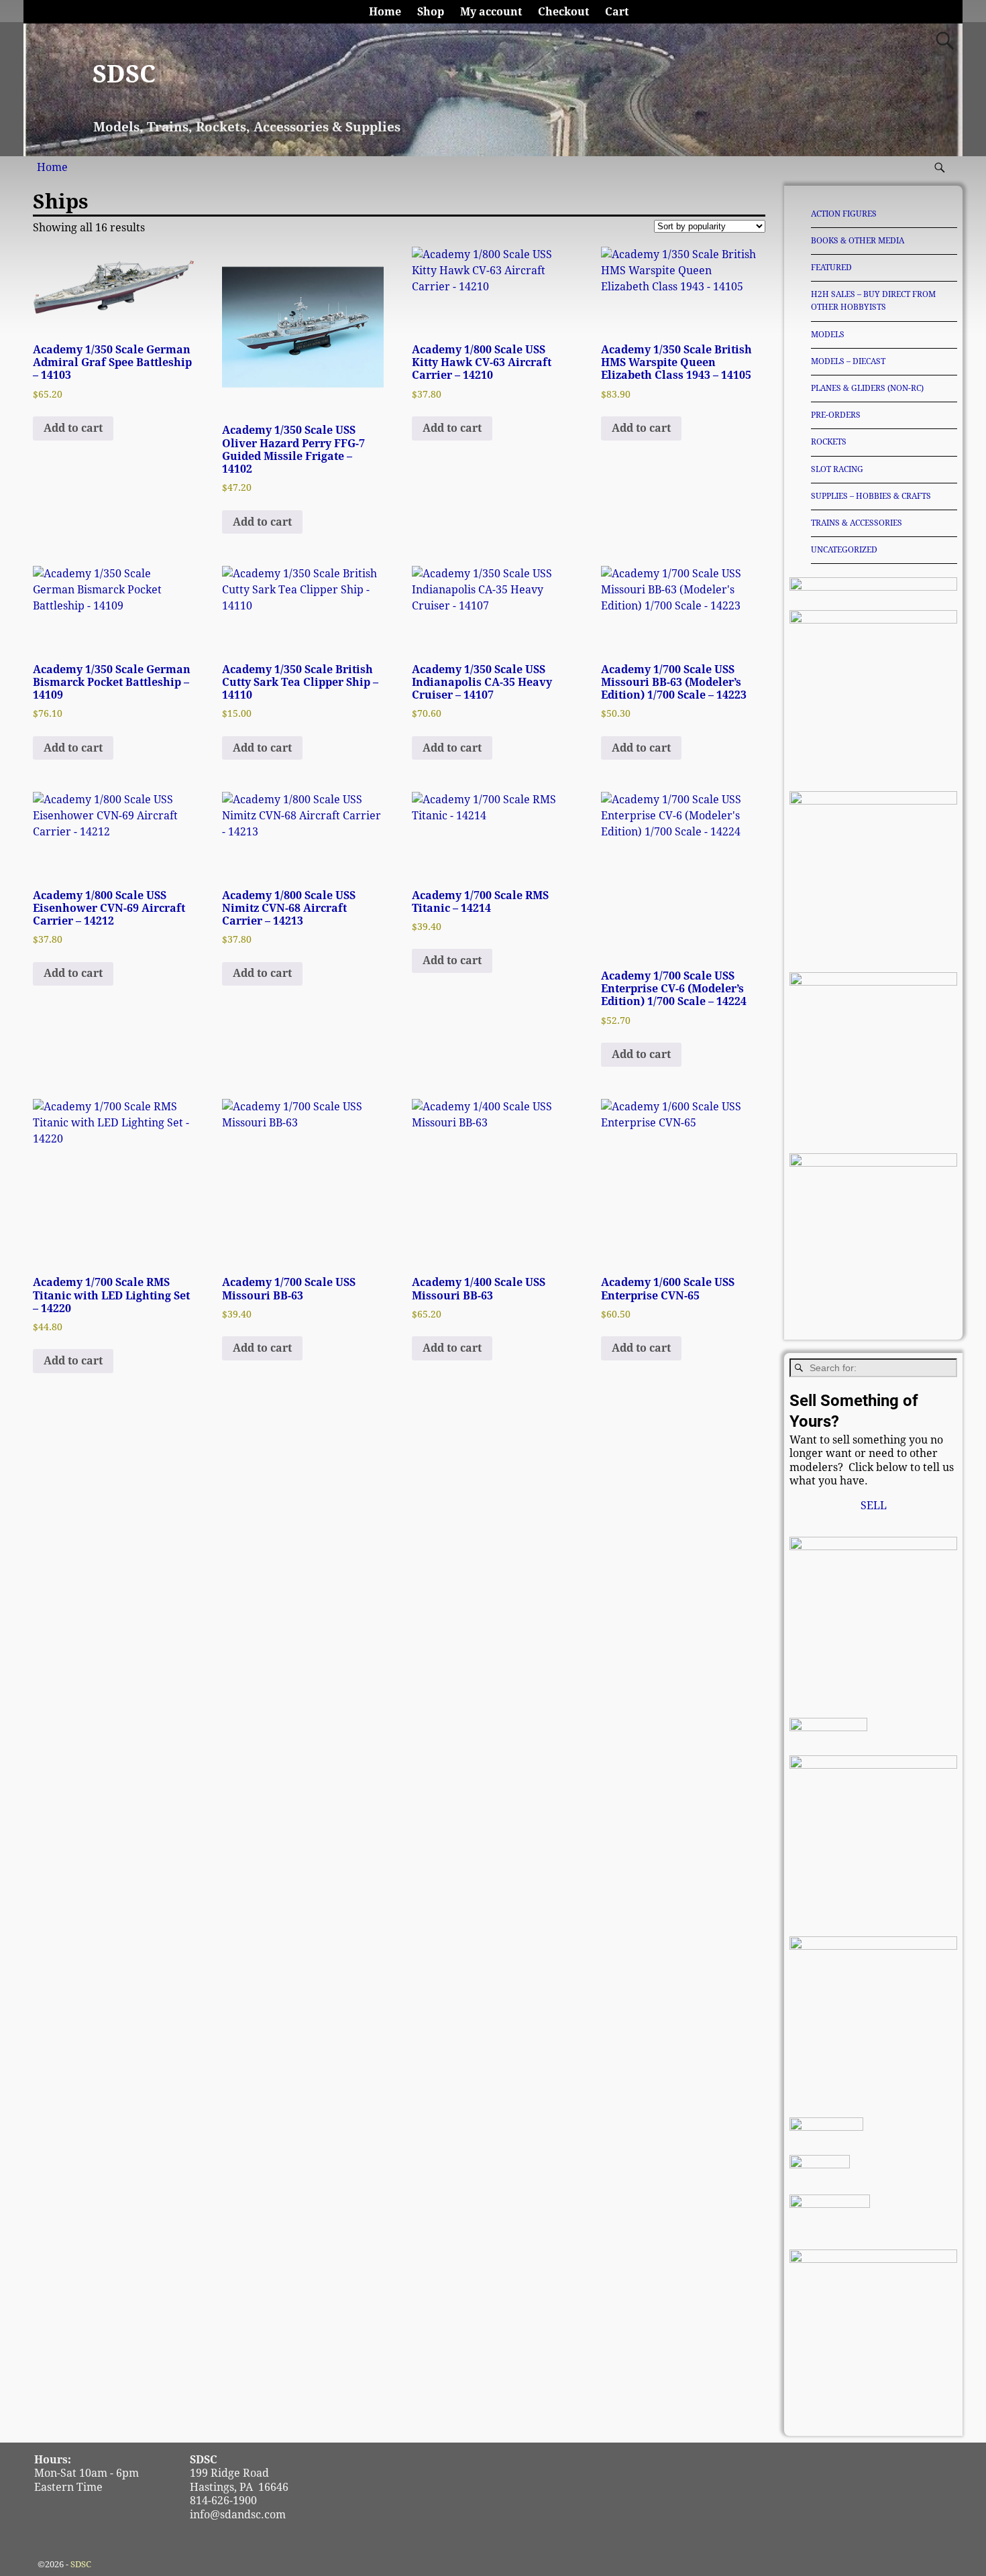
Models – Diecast (848, 361)
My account (491, 12)
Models (828, 335)
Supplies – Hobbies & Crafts (871, 496)
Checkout (563, 12)
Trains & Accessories (857, 523)
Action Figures (844, 214)
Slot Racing (837, 469)
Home (385, 12)
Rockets (829, 442)
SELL (874, 1506)
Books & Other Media (858, 241)
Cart (617, 12)
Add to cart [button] (73, 428)
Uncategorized (844, 550)
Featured (831, 268)
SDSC (124, 74)
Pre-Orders (836, 415)
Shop (431, 12)
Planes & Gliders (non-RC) (867, 388)
